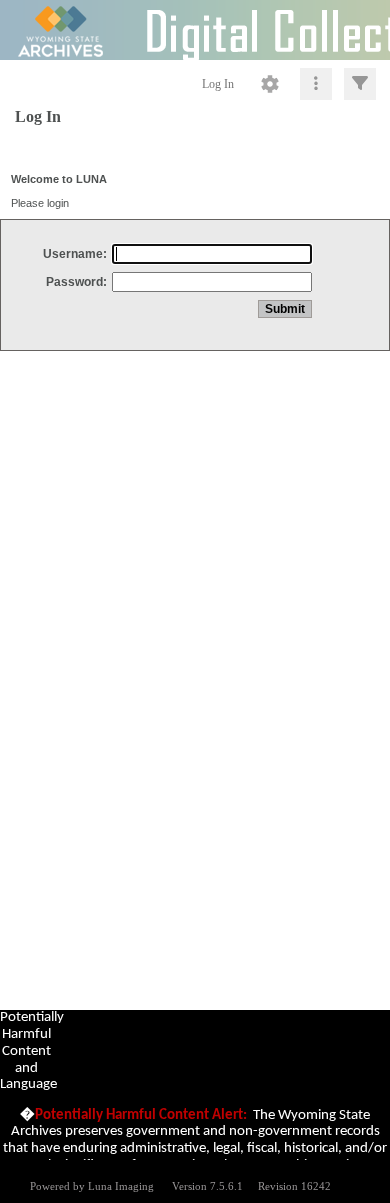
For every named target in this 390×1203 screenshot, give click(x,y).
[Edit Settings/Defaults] (270, 84)
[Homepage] (195, 30)
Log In (218, 84)
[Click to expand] (360, 84)
